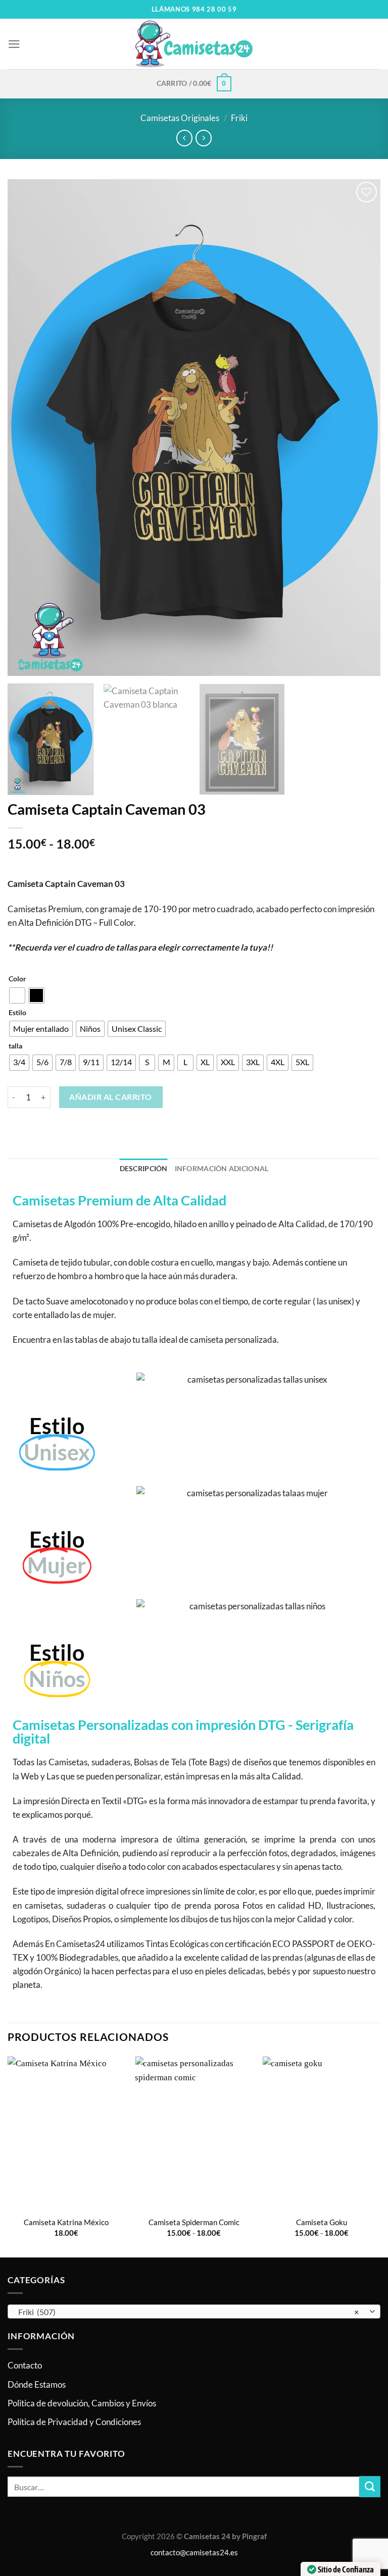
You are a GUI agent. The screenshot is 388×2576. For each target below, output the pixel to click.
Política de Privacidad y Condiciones (74, 2422)
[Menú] (14, 44)
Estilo (17, 1013)
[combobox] (194, 2311)
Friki (239, 118)
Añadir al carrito (110, 1097)
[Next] (360, 428)
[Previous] (28, 428)
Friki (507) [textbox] (188, 2312)
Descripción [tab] (144, 1169)
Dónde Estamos (37, 2384)
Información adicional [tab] (222, 1169)
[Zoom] (21, 663)
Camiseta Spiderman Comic (194, 2222)
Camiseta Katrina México (66, 2222)
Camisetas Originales (180, 118)
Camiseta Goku (322, 2222)
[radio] (17, 995)
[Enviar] (370, 2486)
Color (17, 979)
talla (15, 1046)
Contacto (25, 2365)
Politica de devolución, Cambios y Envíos (82, 2403)
